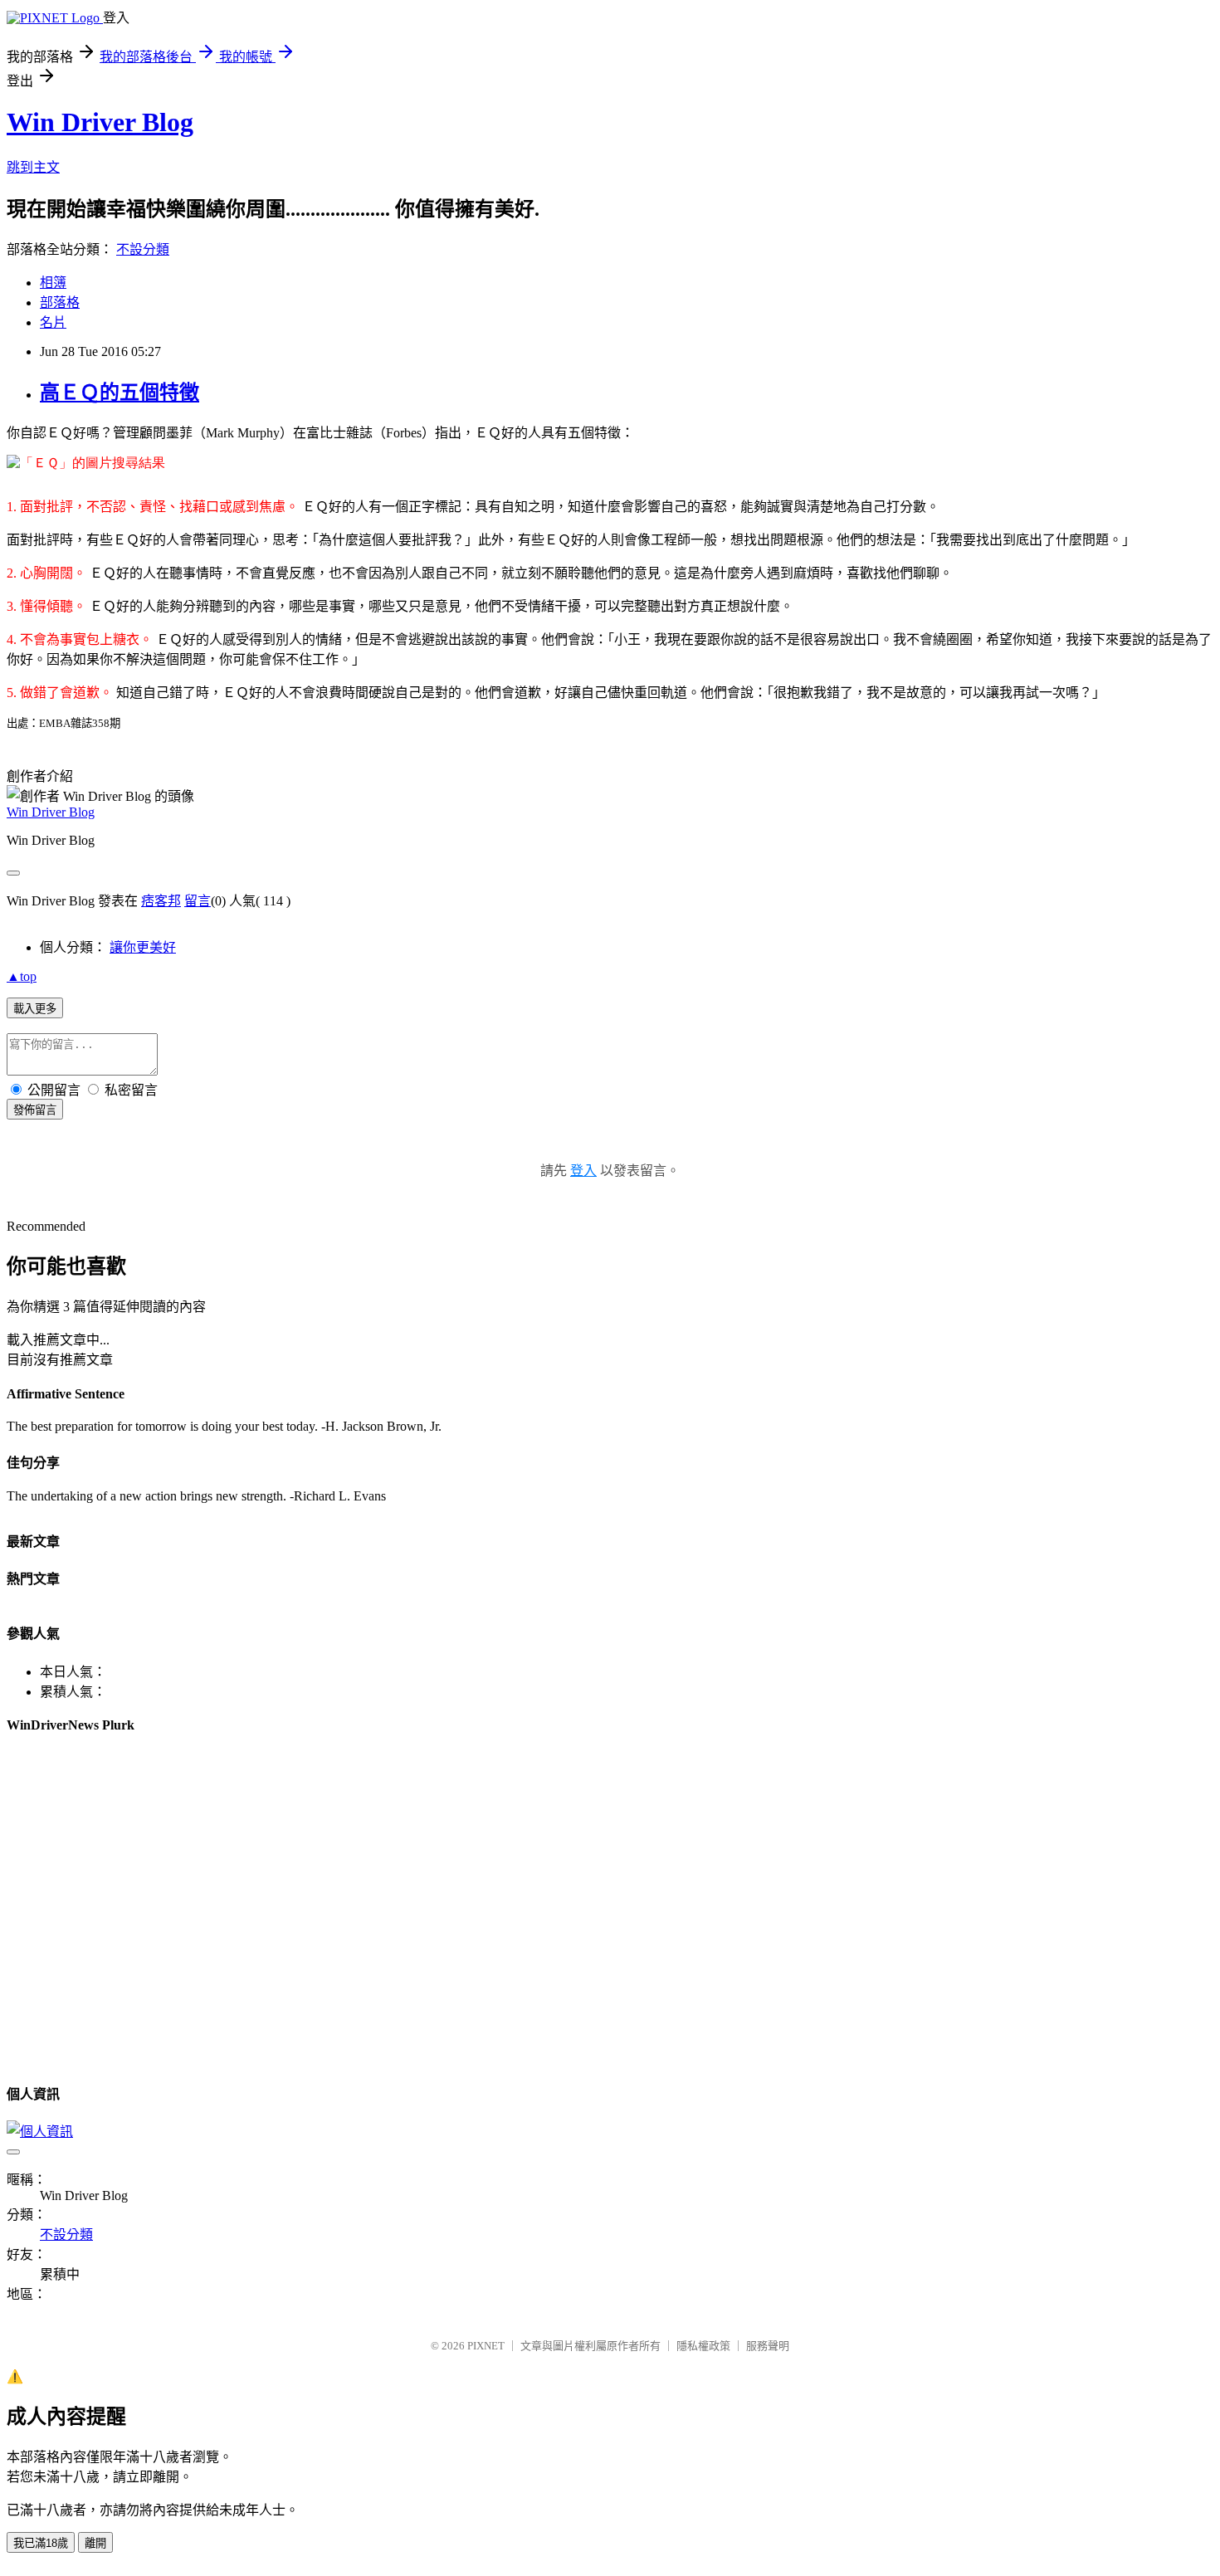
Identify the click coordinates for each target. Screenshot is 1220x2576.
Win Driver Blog (100, 122)
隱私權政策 (703, 2346)
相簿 (53, 283)
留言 (198, 901)
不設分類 (143, 249)
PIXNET (486, 2346)
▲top (22, 976)
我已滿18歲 (41, 2543)
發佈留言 (35, 1110)
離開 (95, 2543)
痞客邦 (161, 901)
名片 (53, 322)
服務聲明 (768, 2346)
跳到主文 (33, 167)
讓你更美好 (143, 947)
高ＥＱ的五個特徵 (120, 393)
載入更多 (35, 1009)
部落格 (60, 302)
